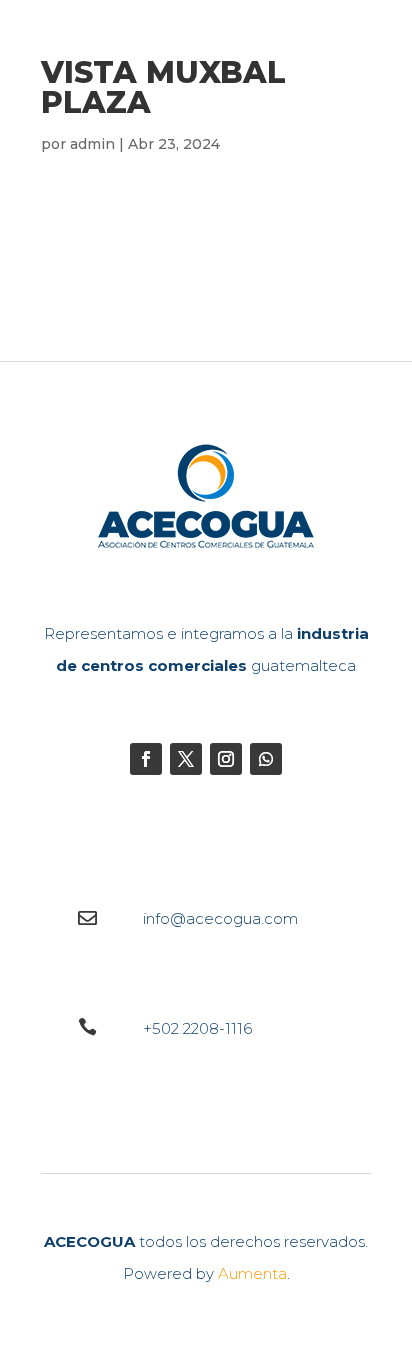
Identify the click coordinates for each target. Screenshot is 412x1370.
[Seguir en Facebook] (146, 759)
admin (92, 144)
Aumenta (252, 1273)
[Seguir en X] (186, 759)
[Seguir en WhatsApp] (266, 759)
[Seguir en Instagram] (226, 759)
